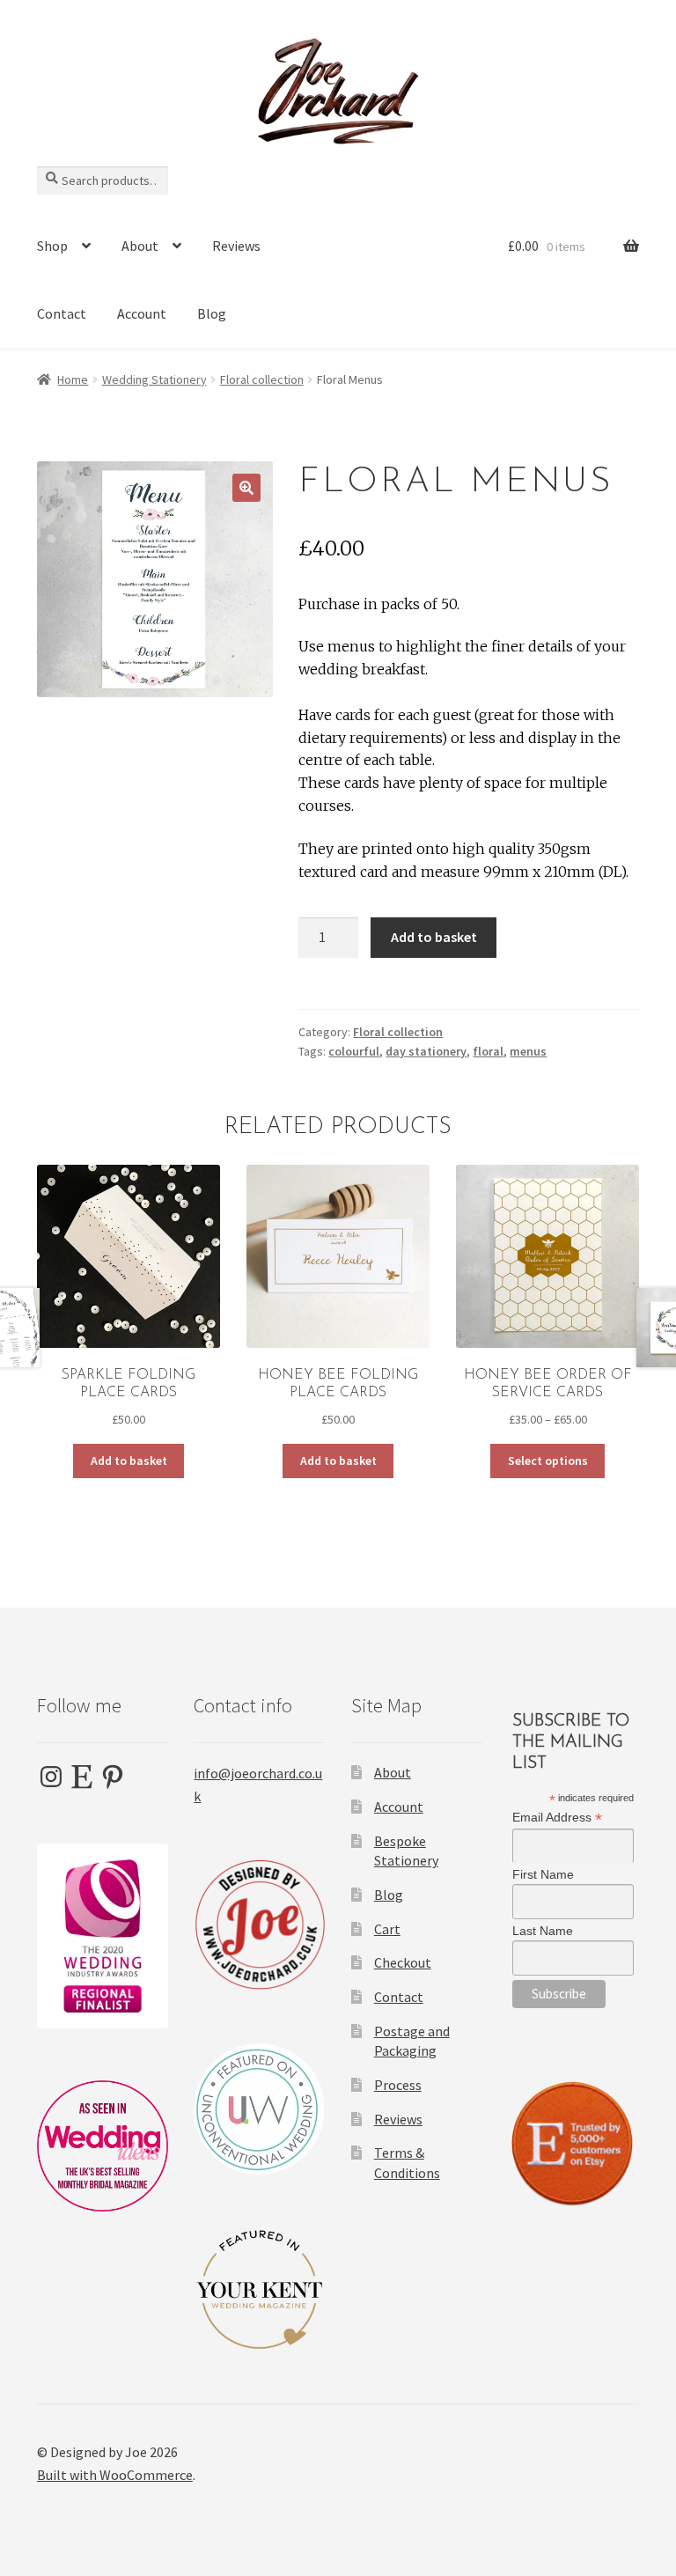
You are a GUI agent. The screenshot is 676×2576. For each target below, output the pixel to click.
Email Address (557, 1818)
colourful (354, 1051)
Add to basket (434, 937)
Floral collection (262, 379)
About (140, 246)
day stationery (426, 1051)
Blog (212, 313)
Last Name (543, 1931)
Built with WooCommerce (115, 2475)
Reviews (236, 246)
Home (73, 379)
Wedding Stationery (154, 379)
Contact (62, 313)
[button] (246, 488)
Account (142, 313)
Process (398, 2085)
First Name (543, 1874)
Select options (548, 1461)
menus (528, 1051)
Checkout (403, 1962)
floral (488, 1051)
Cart (387, 1929)
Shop (52, 246)
